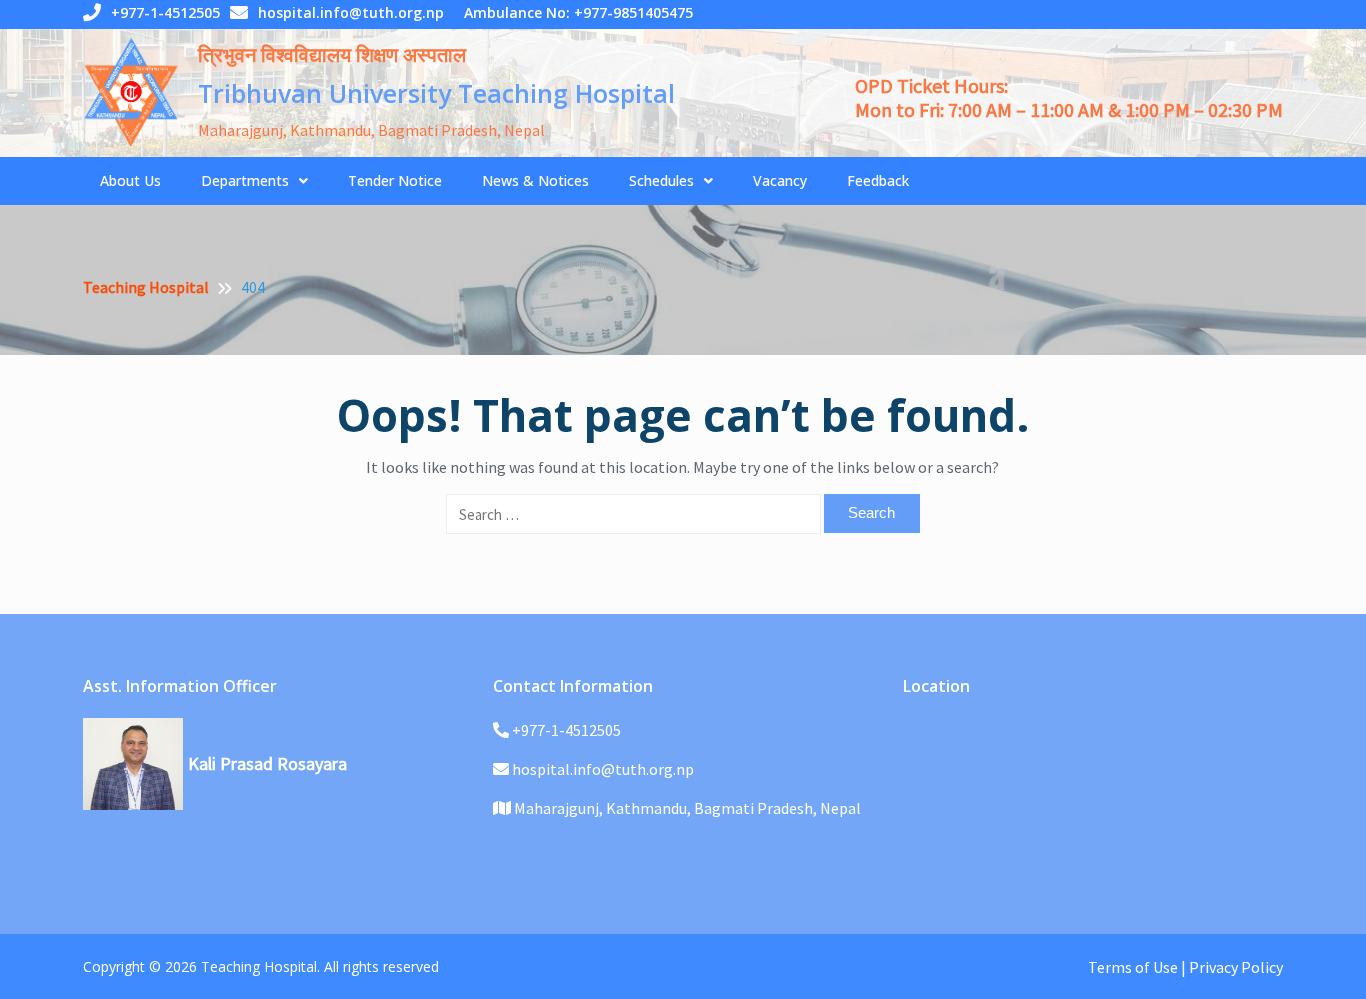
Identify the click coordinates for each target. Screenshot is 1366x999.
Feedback (878, 180)
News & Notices (535, 180)
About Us (130, 180)
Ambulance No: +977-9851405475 (578, 12)
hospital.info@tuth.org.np (351, 12)
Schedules (661, 180)
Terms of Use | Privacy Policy (1185, 967)
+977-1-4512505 (165, 12)
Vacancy (780, 180)
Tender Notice (395, 180)
